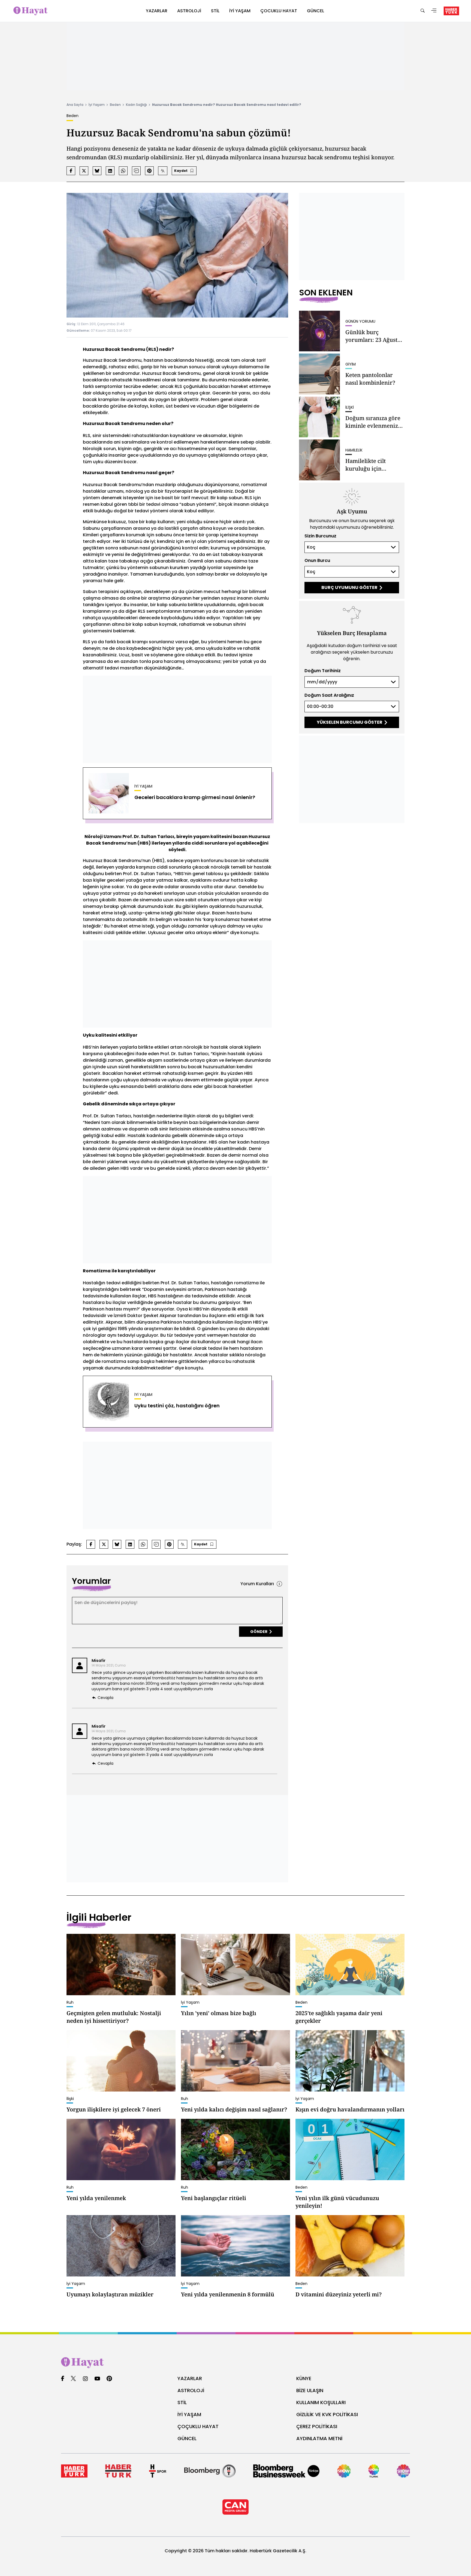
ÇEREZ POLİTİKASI (317, 2426)
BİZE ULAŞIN (310, 2390)
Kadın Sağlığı (136, 105)
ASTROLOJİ (191, 2390)
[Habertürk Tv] (118, 2471)
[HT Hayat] (235, 2363)
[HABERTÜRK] (451, 11)
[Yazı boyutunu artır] (163, 171)
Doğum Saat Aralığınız (329, 695)
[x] (73, 2379)
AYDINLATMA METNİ (319, 2438)
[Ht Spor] (158, 2471)
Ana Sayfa (75, 105)
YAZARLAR (190, 2378)
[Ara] (422, 11)
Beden (115, 105)
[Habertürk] (74, 2471)
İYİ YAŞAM (189, 2414)
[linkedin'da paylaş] (110, 171)
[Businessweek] (286, 2471)
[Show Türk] (374, 2471)
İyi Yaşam (97, 105)
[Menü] (434, 11)
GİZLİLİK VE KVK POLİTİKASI (327, 2414)
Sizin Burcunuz (320, 536)
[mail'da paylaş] (136, 171)
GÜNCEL (187, 2438)
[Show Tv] (344, 2471)
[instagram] (85, 2379)
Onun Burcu (317, 560)
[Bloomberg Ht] (210, 2471)
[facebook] (63, 2379)
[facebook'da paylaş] (71, 171)
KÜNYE (304, 2378)
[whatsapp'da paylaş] (123, 171)
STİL (182, 2402)
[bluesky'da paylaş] (97, 171)
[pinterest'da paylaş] (149, 171)
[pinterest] (109, 2379)
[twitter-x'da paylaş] (84, 171)
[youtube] (97, 2379)
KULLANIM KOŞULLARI (321, 2402)
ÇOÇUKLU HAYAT (198, 2426)
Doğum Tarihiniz (323, 671)
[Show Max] (403, 2471)
